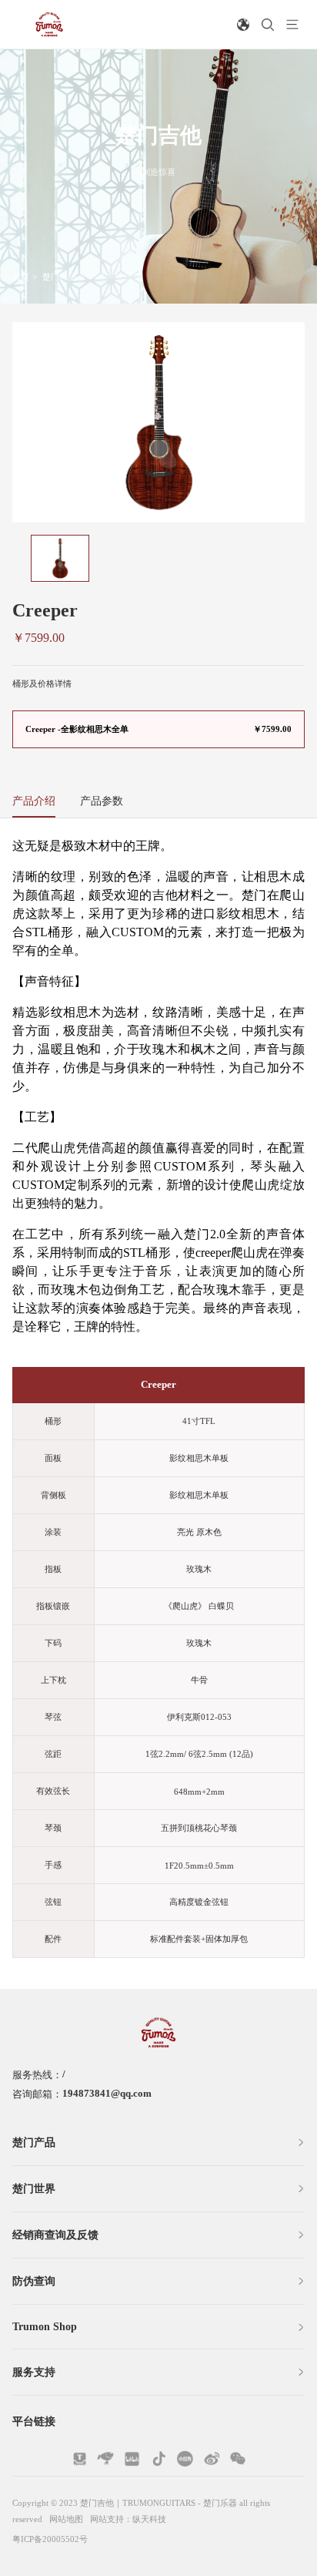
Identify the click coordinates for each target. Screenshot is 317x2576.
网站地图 (66, 2519)
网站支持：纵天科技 (128, 2519)
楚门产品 (59, 277)
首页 (21, 277)
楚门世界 (34, 2188)
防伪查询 (34, 2281)
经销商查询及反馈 (55, 2235)
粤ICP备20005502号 (50, 2539)
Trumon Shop (45, 2326)
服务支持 (34, 2372)
